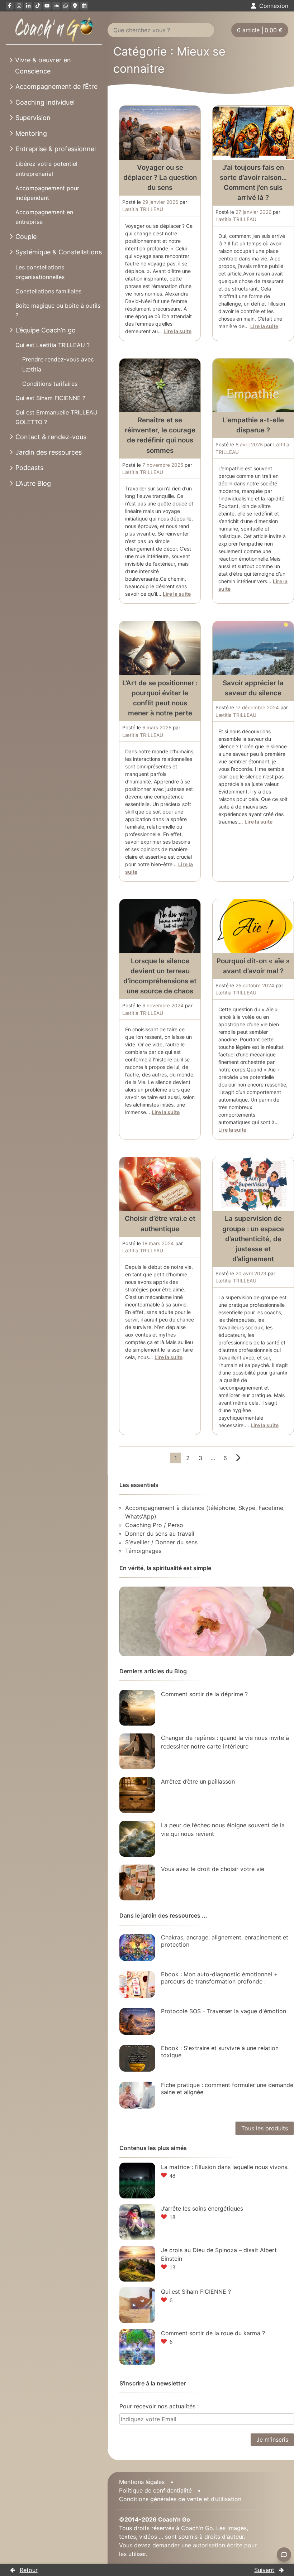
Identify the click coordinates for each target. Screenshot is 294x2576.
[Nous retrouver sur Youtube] (47, 6)
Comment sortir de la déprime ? (204, 1694)
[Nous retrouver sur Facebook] (10, 6)
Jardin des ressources (49, 452)
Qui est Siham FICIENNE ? (50, 398)
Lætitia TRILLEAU (143, 209)
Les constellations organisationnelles (40, 272)
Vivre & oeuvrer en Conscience (43, 66)
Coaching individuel (45, 102)
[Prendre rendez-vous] (84, 6)
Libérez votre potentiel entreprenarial (46, 169)
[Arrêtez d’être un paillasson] (137, 1795)
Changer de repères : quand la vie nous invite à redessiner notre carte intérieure (225, 1742)
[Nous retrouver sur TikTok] (38, 6)
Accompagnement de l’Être (56, 87)
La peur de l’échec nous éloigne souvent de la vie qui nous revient (223, 1829)
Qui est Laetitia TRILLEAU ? (53, 345)
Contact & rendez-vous (51, 437)
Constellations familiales (48, 291)
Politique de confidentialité (155, 2490)
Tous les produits (265, 2128)
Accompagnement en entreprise (44, 217)
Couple (26, 237)
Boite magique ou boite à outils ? (58, 310)
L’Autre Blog (33, 483)
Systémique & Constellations (59, 252)
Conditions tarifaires (50, 384)
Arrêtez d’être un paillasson (198, 1781)
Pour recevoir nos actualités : (159, 2406)
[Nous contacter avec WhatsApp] (66, 6)
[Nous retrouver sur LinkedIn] (28, 6)
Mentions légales (142, 2482)
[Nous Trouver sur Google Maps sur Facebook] (75, 6)
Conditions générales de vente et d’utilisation (180, 2499)
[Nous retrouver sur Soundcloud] (56, 6)
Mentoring (31, 133)
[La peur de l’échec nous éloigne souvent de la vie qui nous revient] (137, 1839)
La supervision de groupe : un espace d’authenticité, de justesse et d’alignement (253, 1239)
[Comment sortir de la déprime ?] (137, 1708)
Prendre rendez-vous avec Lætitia (58, 364)
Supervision (33, 118)
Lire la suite (177, 331)
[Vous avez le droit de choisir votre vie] (137, 1882)
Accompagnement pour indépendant (47, 193)
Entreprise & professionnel (56, 149)
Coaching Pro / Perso (154, 1525)
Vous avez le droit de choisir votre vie (213, 1869)
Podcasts (29, 468)
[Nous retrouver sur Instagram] (19, 6)
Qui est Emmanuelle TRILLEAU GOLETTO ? (56, 417)
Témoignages (143, 1551)
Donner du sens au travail (160, 1534)
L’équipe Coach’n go (46, 330)
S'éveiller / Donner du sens (161, 1542)
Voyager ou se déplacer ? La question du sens (160, 178)
